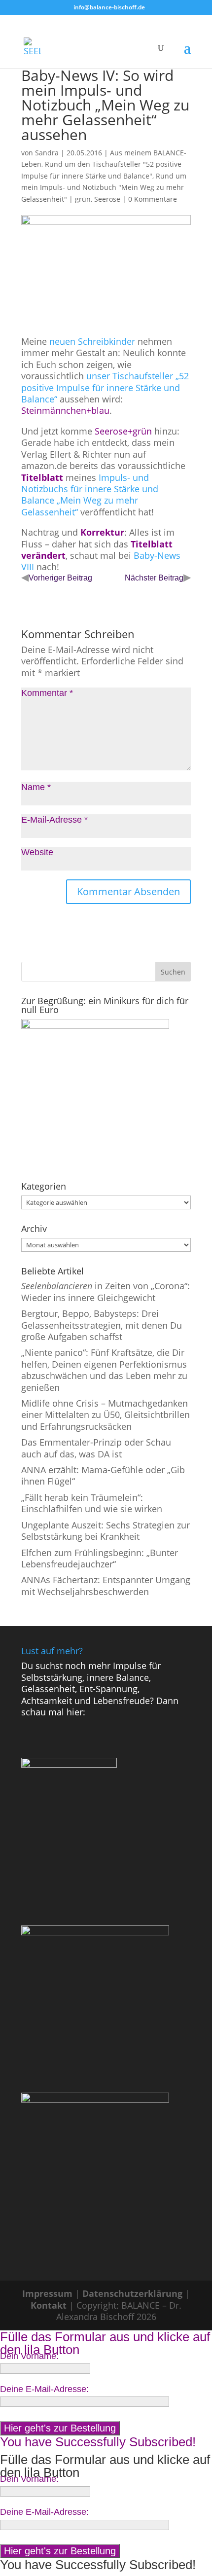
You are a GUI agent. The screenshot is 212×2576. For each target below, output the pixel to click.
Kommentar (47, 693)
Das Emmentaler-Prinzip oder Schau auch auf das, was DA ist (96, 1448)
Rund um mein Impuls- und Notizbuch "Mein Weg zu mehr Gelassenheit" (104, 187)
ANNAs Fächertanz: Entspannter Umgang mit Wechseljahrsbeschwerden (106, 1585)
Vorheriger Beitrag (60, 578)
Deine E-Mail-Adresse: (44, 2389)
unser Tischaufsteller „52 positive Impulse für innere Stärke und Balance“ (105, 387)
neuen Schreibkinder (91, 341)
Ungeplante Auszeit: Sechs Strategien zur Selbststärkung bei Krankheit (106, 1531)
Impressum (47, 2293)
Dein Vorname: (29, 2356)
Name (36, 787)
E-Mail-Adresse (54, 820)
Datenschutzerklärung (132, 2293)
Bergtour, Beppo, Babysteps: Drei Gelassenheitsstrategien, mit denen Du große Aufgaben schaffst (102, 1325)
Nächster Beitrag (154, 578)
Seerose (107, 199)
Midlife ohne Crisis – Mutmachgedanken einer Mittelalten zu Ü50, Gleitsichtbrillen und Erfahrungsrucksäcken (106, 1415)
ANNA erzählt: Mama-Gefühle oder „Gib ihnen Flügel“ (103, 1475)
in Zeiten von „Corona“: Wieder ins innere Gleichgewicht (106, 1291)
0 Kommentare (153, 199)
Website (37, 852)
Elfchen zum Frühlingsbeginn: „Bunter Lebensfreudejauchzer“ (100, 1558)
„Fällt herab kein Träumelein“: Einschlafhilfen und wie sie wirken (92, 1503)
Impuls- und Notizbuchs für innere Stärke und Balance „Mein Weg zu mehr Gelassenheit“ (90, 495)
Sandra (47, 153)
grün (83, 199)
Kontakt (49, 2305)
